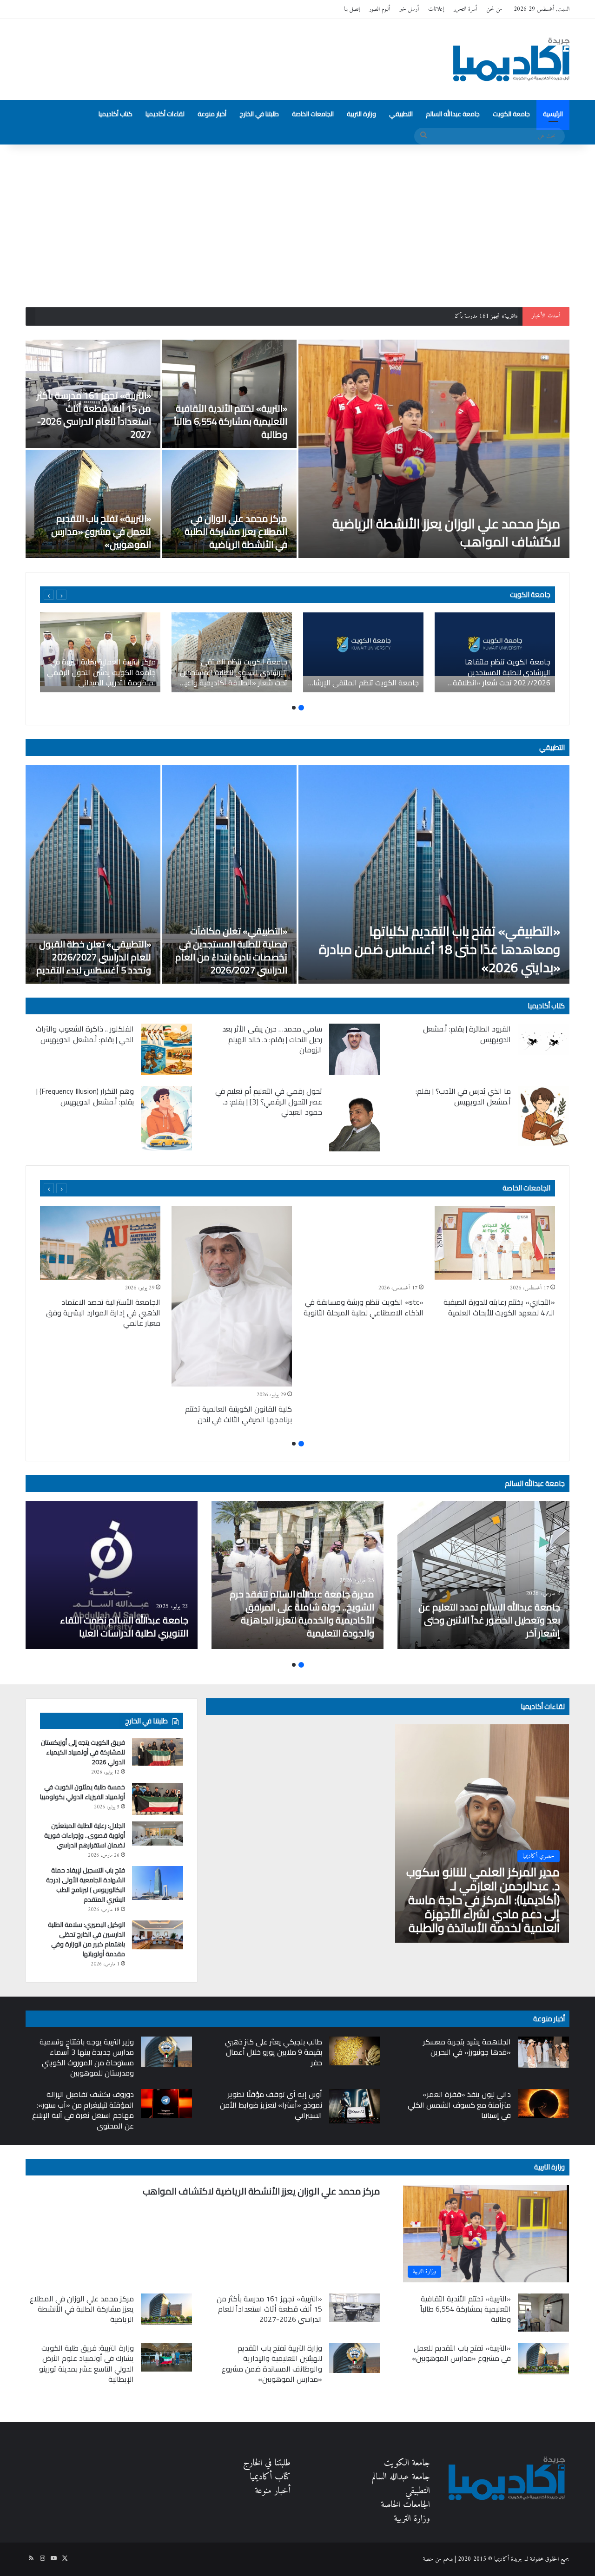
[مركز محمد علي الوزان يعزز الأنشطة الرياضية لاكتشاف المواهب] (434, 449)
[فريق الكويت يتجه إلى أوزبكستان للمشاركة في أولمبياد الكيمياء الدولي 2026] (158, 1752)
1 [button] (301, 708)
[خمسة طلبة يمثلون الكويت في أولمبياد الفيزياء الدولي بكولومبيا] (158, 1799)
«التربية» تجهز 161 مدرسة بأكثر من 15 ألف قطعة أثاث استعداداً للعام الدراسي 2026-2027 (422, 316)
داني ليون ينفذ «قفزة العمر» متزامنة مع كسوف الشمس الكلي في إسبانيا (459, 2105)
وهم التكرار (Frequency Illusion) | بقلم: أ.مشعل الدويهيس (85, 1096)
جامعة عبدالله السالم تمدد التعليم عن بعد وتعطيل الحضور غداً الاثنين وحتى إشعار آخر (489, 1620)
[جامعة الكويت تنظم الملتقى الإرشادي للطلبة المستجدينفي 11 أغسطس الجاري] (363, 652)
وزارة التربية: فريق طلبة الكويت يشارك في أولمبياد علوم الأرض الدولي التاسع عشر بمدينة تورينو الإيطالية (86, 2363)
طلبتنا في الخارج (259, 114)
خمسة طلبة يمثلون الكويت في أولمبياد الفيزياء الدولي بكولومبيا (83, 1792)
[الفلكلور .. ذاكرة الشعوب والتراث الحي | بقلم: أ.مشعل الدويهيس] (166, 1049)
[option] (297, 449)
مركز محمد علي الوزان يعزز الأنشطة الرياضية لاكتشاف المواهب (446, 533)
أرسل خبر (409, 9)
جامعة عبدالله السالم (453, 114)
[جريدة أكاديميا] (511, 59)
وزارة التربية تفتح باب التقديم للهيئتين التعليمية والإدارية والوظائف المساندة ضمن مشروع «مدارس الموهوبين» (272, 2363)
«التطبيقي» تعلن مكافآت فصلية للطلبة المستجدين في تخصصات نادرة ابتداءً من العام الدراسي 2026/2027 (231, 950)
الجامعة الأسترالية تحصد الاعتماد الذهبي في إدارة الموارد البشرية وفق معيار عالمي (103, 1312)
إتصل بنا (352, 9)
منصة (428, 2559)
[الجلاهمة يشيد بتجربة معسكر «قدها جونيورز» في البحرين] (543, 2052)
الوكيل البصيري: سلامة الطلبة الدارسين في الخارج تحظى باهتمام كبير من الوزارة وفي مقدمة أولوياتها (86, 1939)
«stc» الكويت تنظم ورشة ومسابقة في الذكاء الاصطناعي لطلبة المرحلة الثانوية (364, 1307)
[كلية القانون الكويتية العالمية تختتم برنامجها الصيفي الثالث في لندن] (232, 1296)
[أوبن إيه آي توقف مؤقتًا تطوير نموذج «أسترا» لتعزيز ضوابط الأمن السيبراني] (355, 2106)
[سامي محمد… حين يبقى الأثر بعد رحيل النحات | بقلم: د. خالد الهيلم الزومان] (355, 1049)
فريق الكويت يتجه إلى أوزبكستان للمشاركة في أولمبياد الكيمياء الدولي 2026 (83, 1752)
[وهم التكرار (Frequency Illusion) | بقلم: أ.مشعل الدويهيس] (166, 1118)
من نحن (494, 9)
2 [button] (294, 708)
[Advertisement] (297, 223)
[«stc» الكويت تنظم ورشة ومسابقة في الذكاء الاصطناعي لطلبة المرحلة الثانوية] (363, 1243)
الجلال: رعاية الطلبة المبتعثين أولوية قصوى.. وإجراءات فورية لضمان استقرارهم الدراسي (85, 1835)
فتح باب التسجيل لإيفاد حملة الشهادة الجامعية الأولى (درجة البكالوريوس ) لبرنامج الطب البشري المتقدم (86, 1885)
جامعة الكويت (511, 114)
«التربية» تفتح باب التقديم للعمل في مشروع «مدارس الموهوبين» (101, 531)
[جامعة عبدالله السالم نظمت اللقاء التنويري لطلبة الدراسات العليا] (112, 1575)
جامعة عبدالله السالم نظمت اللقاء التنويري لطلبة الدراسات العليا (124, 1626)
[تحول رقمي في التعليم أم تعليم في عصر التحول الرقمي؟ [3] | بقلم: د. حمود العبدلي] (355, 1119)
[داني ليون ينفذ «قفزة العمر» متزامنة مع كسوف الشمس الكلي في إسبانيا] (543, 2103)
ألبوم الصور (380, 9)
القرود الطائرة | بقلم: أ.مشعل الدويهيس (467, 1034)
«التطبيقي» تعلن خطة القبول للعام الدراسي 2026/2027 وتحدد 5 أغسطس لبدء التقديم (94, 957)
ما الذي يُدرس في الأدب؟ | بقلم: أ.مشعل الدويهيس (463, 1096)
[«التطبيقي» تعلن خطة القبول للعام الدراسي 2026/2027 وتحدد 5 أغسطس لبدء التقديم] (93, 874)
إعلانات (436, 9)
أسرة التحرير (465, 9)
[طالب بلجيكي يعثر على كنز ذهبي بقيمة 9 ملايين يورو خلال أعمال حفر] (355, 2051)
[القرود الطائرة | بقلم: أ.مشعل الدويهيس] (543, 1039)
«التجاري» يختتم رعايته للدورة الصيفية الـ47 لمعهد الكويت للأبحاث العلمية (499, 1307)
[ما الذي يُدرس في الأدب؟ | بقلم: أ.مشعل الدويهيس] (543, 1116)
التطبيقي (401, 114)
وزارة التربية (361, 114)
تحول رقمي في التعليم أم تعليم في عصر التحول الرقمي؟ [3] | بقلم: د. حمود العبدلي (269, 1101)
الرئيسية (553, 114)
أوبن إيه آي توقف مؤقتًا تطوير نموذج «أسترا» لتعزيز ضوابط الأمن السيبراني (271, 2105)
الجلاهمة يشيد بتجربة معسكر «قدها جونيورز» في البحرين (467, 2047)
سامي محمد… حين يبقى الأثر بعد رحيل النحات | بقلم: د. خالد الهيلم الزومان (272, 1039)
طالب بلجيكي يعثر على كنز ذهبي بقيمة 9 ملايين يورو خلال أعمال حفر (274, 2052)
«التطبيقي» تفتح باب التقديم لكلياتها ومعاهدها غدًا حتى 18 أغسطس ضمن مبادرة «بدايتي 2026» (440, 949)
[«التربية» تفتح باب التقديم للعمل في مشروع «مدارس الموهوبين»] (93, 504)
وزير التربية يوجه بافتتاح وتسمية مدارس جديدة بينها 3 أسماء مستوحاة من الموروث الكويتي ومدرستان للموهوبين (87, 2057)
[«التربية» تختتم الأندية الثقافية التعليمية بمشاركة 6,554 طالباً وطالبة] (230, 394)
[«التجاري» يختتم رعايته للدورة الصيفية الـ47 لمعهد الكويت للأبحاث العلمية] (495, 1243)
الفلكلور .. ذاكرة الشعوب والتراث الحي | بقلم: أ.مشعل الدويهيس (85, 1034)
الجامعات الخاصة (313, 114)
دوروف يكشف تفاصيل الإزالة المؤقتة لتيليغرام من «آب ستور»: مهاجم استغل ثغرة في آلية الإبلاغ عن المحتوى (83, 2110)
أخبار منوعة (212, 114)
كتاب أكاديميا (116, 114)
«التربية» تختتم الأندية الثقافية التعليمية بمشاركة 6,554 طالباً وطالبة (231, 421)
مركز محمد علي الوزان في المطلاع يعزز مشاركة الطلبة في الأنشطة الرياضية (236, 531)
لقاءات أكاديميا (165, 114)
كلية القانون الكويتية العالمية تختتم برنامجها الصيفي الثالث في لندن (238, 1414)
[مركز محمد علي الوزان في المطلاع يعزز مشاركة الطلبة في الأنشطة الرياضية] (230, 504)
